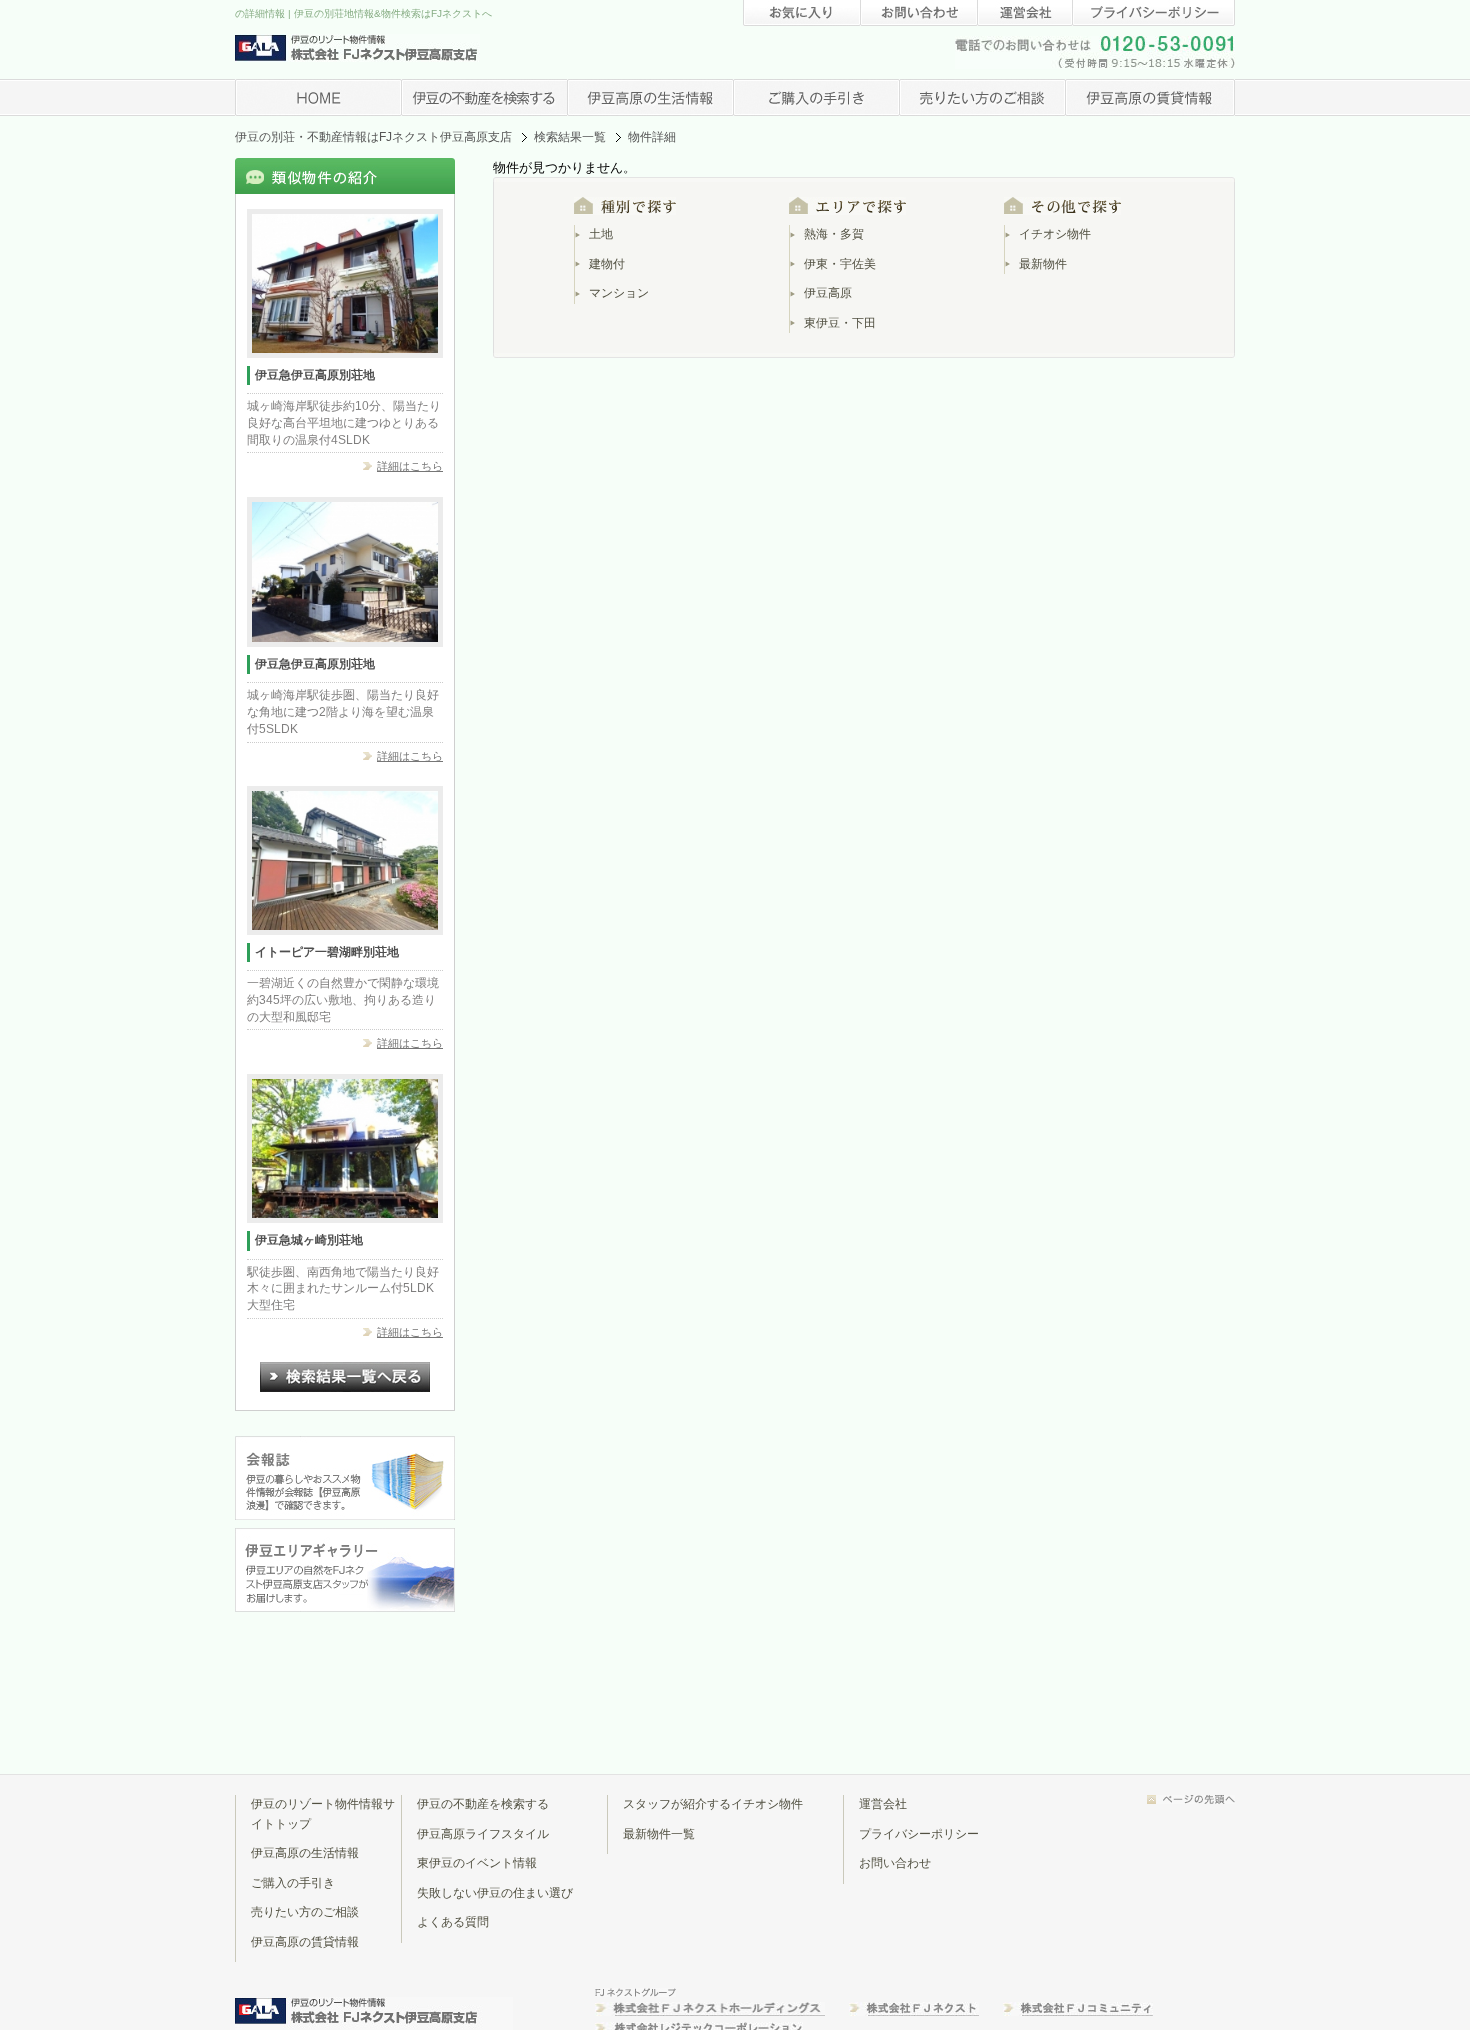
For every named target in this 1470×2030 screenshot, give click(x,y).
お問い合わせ (895, 1863)
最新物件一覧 (659, 1834)
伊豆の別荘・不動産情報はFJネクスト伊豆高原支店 (373, 137)
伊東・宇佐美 (840, 264)
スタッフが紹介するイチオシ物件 (713, 1804)
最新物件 (1043, 264)
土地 (601, 234)
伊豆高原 (828, 293)
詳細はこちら (410, 466)
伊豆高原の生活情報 (305, 1853)
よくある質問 (453, 1922)
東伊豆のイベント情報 (477, 1863)
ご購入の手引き (293, 1883)
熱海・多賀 (834, 234)
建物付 (607, 264)
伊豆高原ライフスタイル (483, 1834)
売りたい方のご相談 (305, 1912)
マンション (619, 293)
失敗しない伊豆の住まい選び (495, 1893)
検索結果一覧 (570, 137)
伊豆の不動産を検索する (483, 1804)
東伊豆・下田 (840, 323)
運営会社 (883, 1804)
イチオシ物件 (1055, 234)
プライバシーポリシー (919, 1834)
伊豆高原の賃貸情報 (305, 1942)
